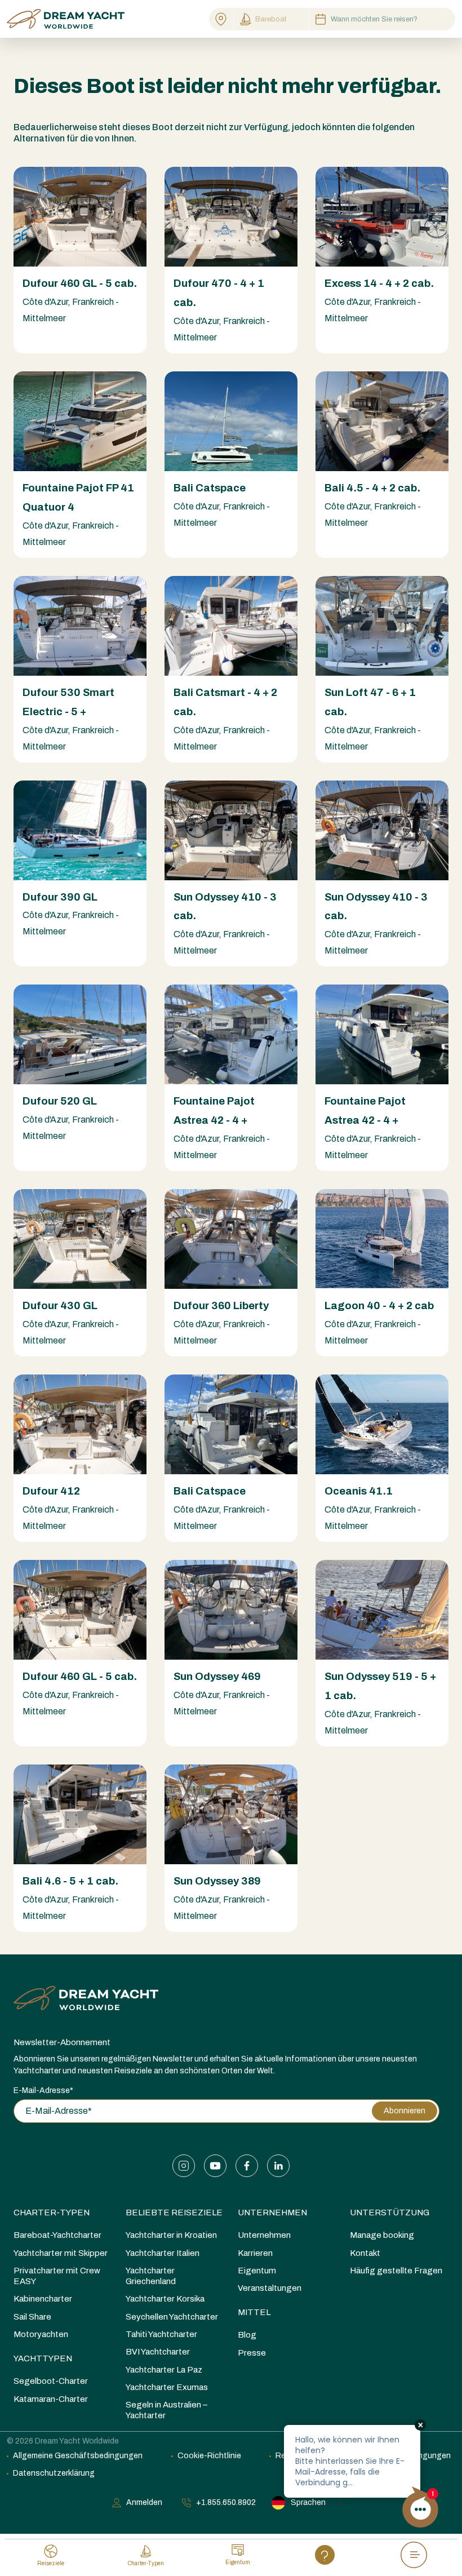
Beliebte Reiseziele (174, 2213)
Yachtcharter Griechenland (151, 2276)
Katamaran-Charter (51, 2399)
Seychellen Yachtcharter (172, 2317)
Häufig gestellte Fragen (396, 2271)
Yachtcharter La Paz (164, 2370)
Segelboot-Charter (51, 2381)
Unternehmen (272, 2213)
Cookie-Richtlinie (209, 2456)
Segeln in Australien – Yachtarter (166, 2410)
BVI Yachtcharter (158, 2352)
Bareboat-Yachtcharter (57, 2235)
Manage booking (382, 2235)
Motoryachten (41, 2334)
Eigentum (257, 2271)
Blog (247, 2335)
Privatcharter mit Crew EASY (57, 2276)
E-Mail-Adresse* (43, 2090)
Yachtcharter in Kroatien (171, 2235)
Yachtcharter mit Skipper (61, 2253)
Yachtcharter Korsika (165, 2299)
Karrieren (255, 2253)
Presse (252, 2353)
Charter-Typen (52, 2213)
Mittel (254, 2312)
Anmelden (144, 2502)
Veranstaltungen (270, 2288)
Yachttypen (43, 2358)
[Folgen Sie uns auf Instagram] (184, 2166)
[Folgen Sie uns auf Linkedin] (278, 2166)
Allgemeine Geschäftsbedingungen (78, 2456)
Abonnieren (405, 2111)
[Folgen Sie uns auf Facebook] (247, 2166)
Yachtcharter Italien (163, 2253)
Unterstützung (390, 2213)
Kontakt (365, 2253)
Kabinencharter (43, 2299)
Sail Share (32, 2317)
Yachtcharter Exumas (167, 2387)
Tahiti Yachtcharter (161, 2334)
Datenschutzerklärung (54, 2473)
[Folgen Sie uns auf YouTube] (215, 2166)
